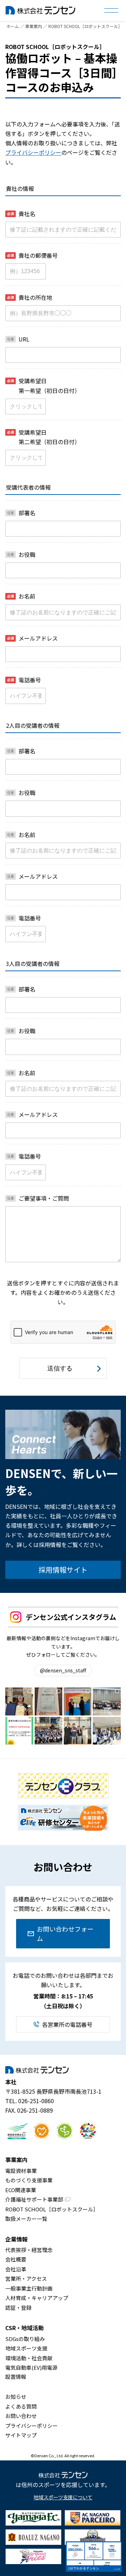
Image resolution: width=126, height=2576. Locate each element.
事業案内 (16, 2160)
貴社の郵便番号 (32, 255)
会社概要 (16, 2259)
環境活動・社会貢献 (29, 2358)
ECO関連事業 (21, 2190)
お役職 (21, 554)
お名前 (21, 596)
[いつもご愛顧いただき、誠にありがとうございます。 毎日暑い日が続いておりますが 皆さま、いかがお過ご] (19, 1731)
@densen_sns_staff (63, 1670)
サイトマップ (21, 2435)
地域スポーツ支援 (26, 2348)
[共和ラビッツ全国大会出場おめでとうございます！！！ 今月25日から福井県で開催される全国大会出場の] (78, 1731)
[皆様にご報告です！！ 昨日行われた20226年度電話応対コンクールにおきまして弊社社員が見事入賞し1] (19, 1701)
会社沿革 (16, 2269)
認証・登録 (18, 2308)
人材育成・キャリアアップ (37, 2298)
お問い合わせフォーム (65, 1933)
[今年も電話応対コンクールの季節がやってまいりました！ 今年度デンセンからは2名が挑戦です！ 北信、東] (48, 1701)
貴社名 (21, 214)
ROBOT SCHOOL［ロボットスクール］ (52, 2209)
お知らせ (16, 2397)
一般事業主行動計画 (29, 2288)
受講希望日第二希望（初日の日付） (44, 437)
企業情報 (16, 2239)
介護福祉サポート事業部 (34, 2199)
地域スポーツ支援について (63, 2497)
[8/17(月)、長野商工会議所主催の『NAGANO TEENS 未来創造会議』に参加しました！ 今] (107, 1701)
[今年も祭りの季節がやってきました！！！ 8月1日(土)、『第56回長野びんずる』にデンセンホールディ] (48, 1731)
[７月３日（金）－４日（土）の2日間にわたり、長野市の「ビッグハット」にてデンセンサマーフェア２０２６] (107, 1731)
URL (18, 339)
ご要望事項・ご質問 (38, 1198)
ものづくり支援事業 (29, 2180)
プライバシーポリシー (33, 152)
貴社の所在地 (30, 297)
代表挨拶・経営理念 (29, 2250)
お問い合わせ (21, 2416)
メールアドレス (32, 638)
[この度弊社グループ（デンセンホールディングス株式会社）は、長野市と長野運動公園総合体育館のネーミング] (78, 1701)
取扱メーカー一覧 (26, 2219)
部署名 (21, 513)
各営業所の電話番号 (67, 2024)
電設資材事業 (21, 2171)
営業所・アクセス (26, 2278)
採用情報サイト (63, 1570)
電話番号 (24, 680)
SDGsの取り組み (25, 2339)
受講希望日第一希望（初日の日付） (44, 385)
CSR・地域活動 (24, 2328)
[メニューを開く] (111, 11)
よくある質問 (21, 2406)
